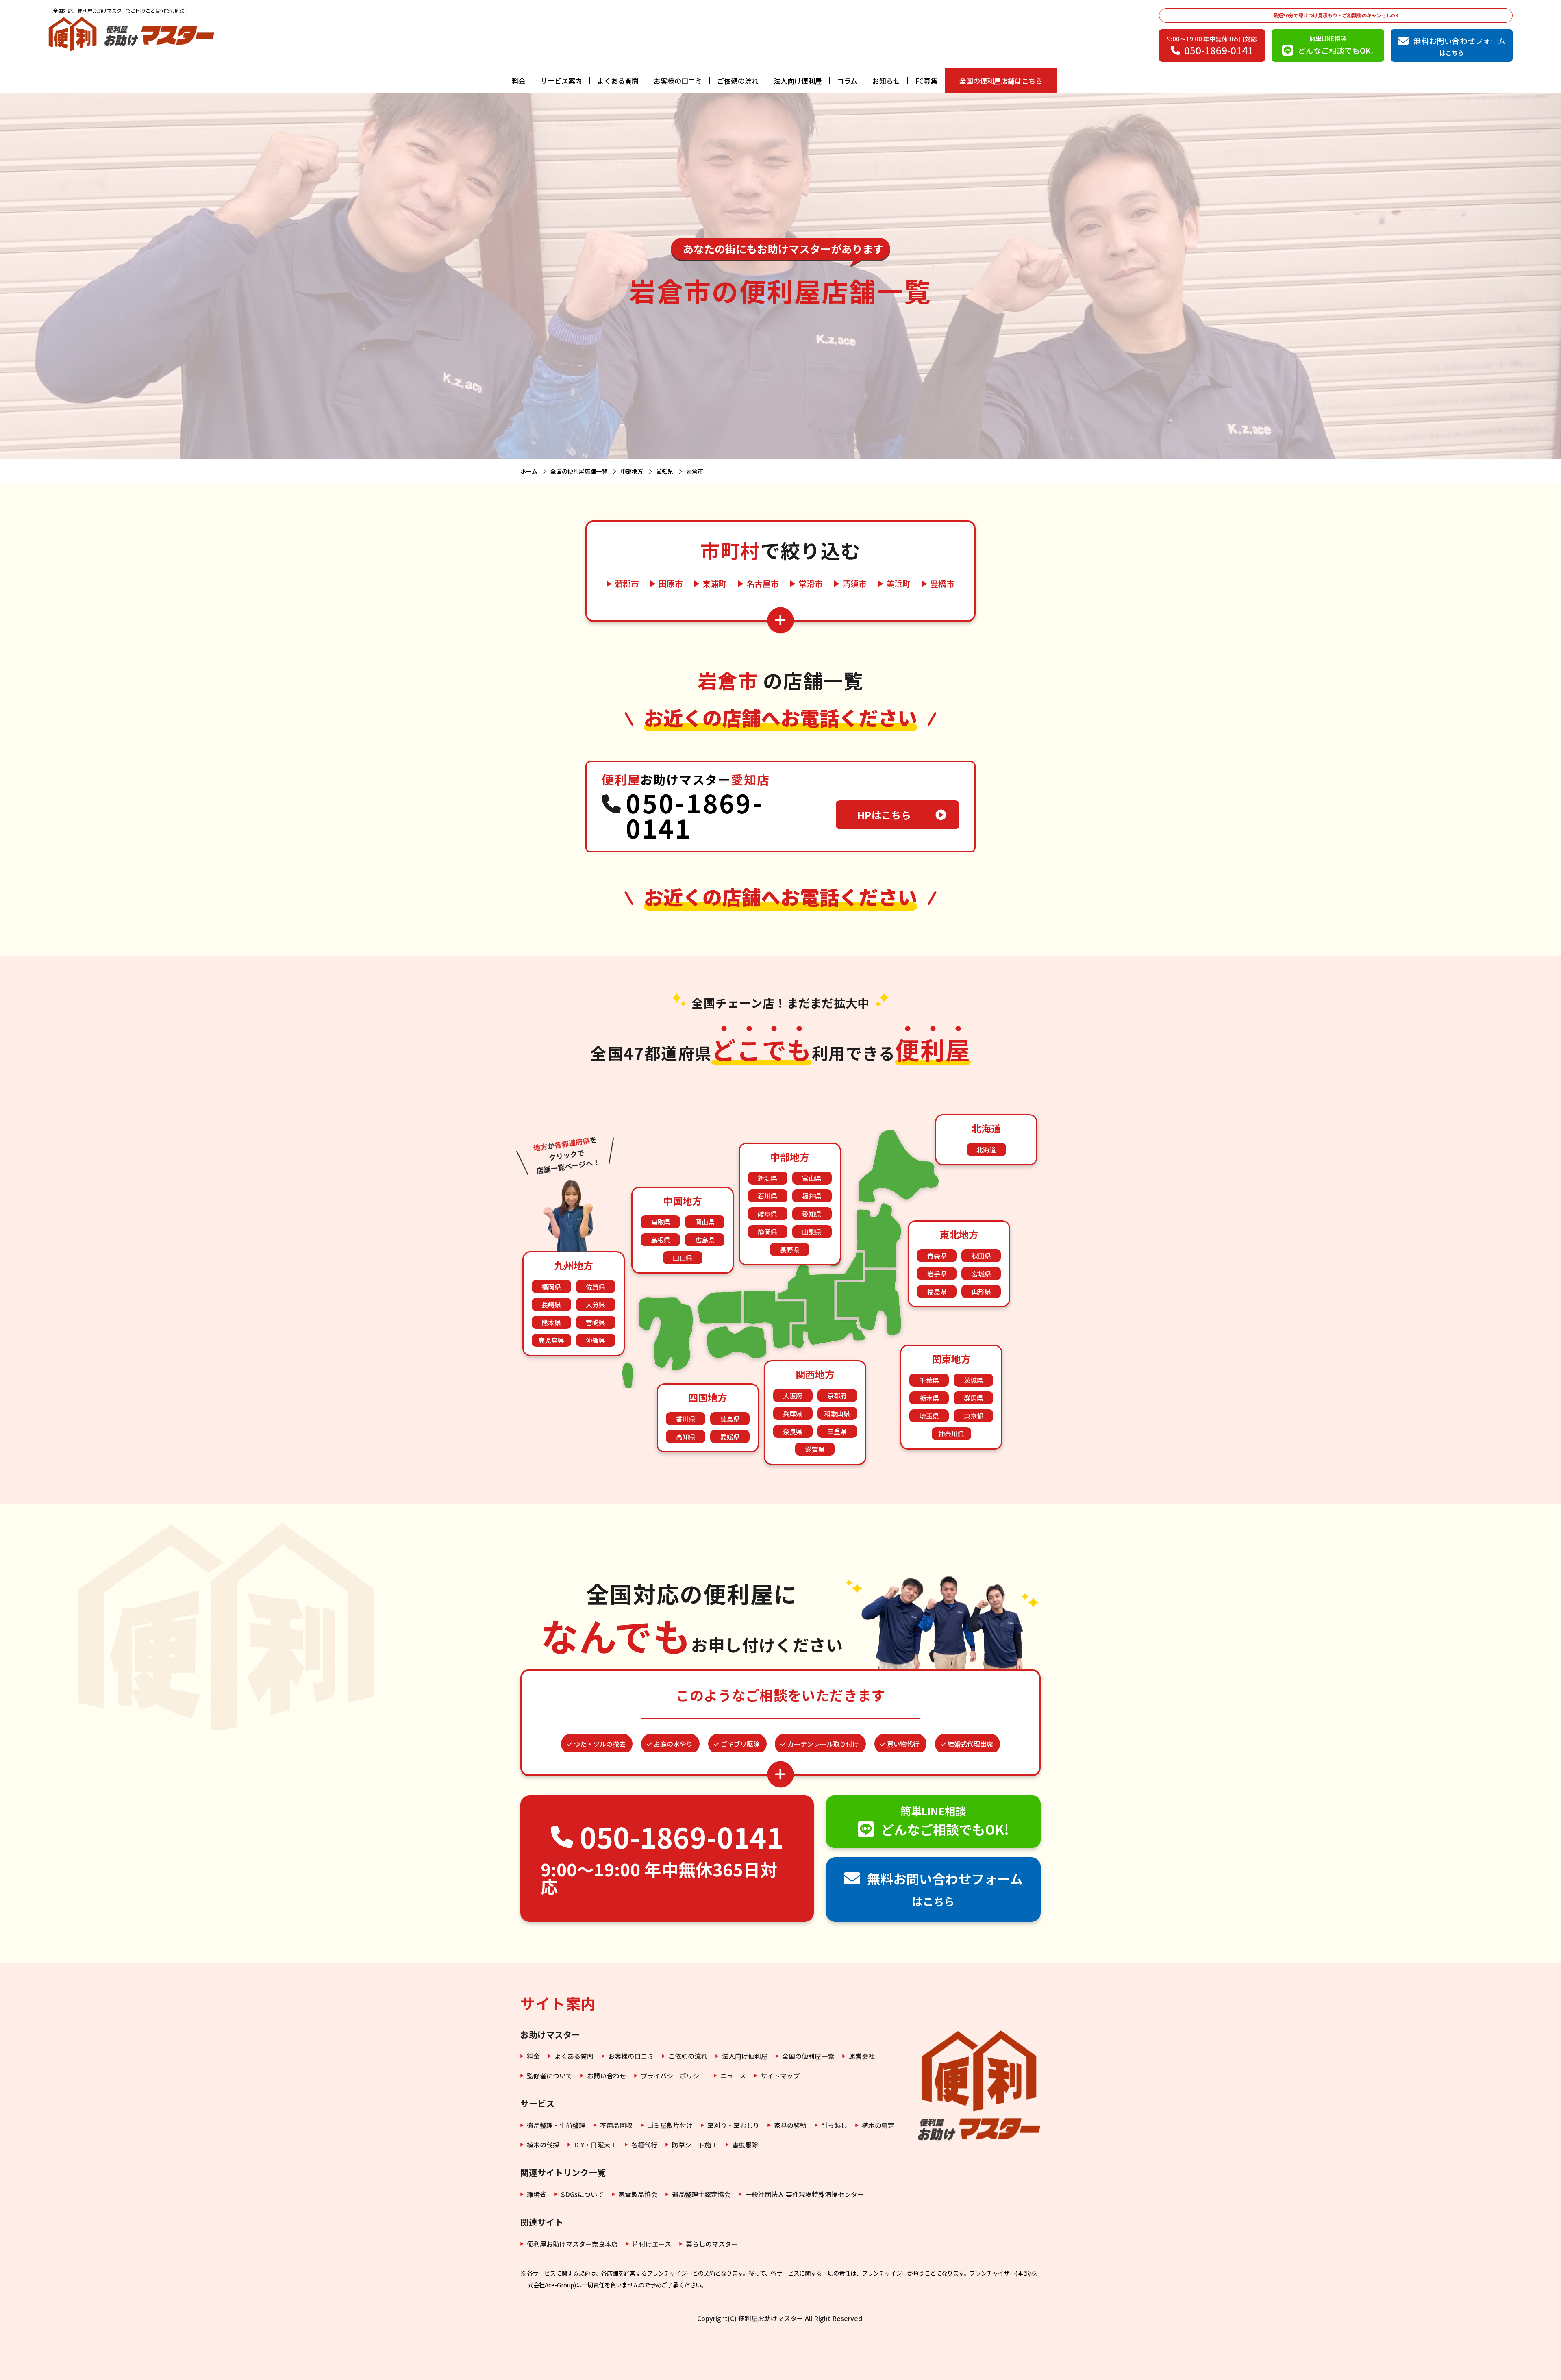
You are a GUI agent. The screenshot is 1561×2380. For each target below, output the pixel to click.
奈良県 (793, 1431)
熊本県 (551, 1322)
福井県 (812, 1196)
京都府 (837, 1395)
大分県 (596, 1304)
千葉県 (929, 1380)
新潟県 (767, 1178)
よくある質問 (618, 81)
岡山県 (705, 1222)
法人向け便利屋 (798, 81)
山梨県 (812, 1232)
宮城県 (981, 1274)
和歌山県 (837, 1413)
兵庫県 (793, 1413)
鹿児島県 (551, 1340)
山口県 (683, 1258)
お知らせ (886, 81)
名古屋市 (763, 584)
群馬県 (974, 1398)
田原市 (671, 584)
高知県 (686, 1437)
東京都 (974, 1416)
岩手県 (937, 1274)
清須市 (854, 584)
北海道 (986, 1150)
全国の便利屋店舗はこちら (1001, 81)
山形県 (981, 1291)
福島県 (937, 1291)
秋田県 (981, 1256)
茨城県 (974, 1380)
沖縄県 (596, 1340)
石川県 (767, 1196)
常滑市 (811, 584)
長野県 (790, 1250)
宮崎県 (596, 1322)
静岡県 (767, 1232)
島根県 (661, 1240)
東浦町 (715, 584)
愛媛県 (730, 1437)
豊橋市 (942, 584)
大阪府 (793, 1395)
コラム (847, 81)
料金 (519, 81)
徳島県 (730, 1419)
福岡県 (551, 1287)
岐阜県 (767, 1214)
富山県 (812, 1178)
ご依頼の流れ (738, 81)
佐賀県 (596, 1287)
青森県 (937, 1256)
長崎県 (551, 1304)
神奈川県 (951, 1434)
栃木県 (929, 1398)
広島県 (705, 1240)
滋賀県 (815, 1449)
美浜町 (898, 584)
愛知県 (812, 1214)
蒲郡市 (627, 584)
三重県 (837, 1431)
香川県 (686, 1419)
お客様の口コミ (678, 81)
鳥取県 (661, 1222)
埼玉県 (929, 1416)
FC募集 (926, 81)
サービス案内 (561, 81)
